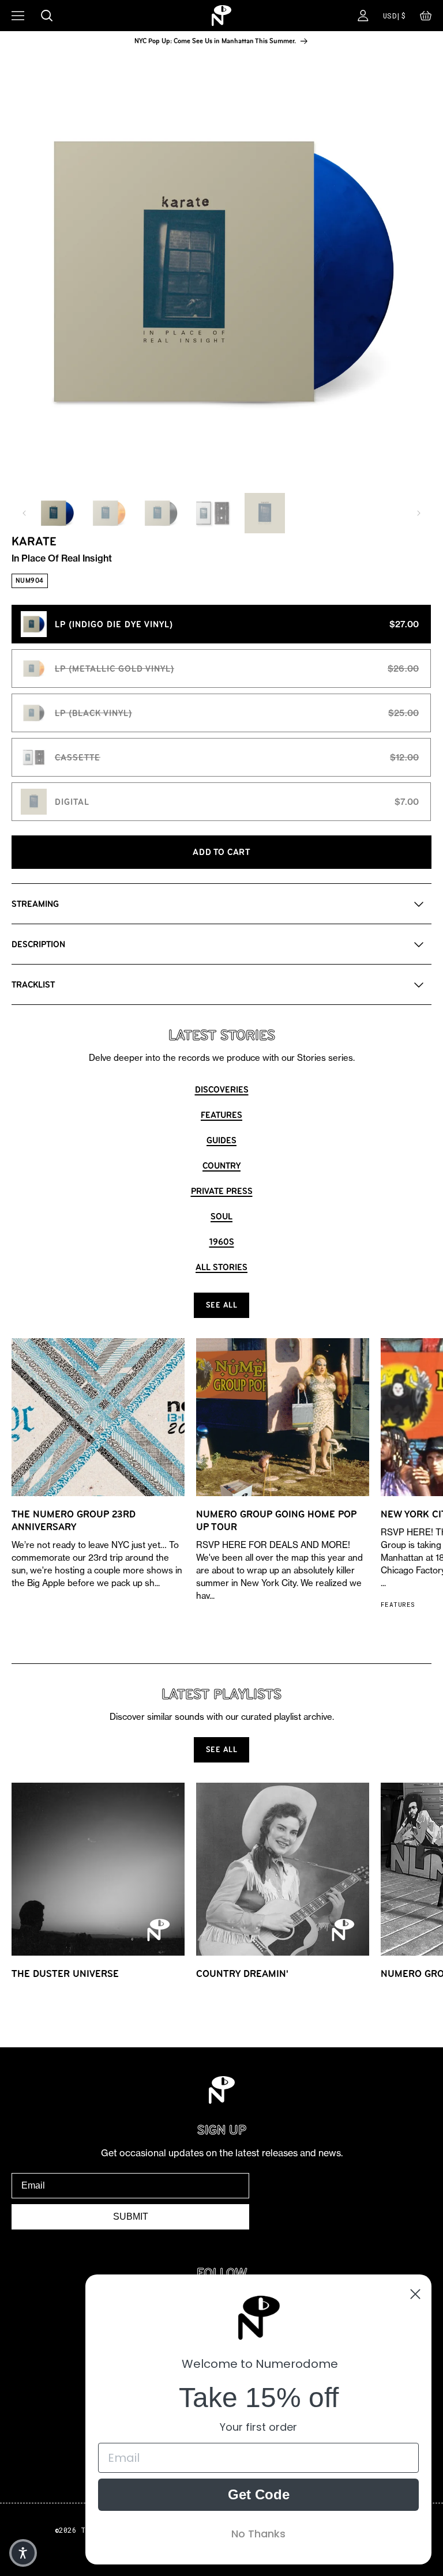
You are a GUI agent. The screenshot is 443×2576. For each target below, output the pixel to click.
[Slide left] (24, 513)
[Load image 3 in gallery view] (161, 513)
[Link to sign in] (363, 16)
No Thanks (258, 2534)
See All (222, 1305)
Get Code (259, 2494)
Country (221, 1165)
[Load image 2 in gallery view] (109, 513)
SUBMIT (131, 2217)
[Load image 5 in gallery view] (265, 513)
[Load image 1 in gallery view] (57, 513)
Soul (221, 1216)
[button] (426, 18)
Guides (221, 1140)
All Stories (221, 1267)
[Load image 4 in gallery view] (213, 513)
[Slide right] (419, 513)
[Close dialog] (415, 2294)
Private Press (222, 1191)
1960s (222, 1242)
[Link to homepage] (221, 16)
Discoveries (222, 1089)
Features (221, 1115)
